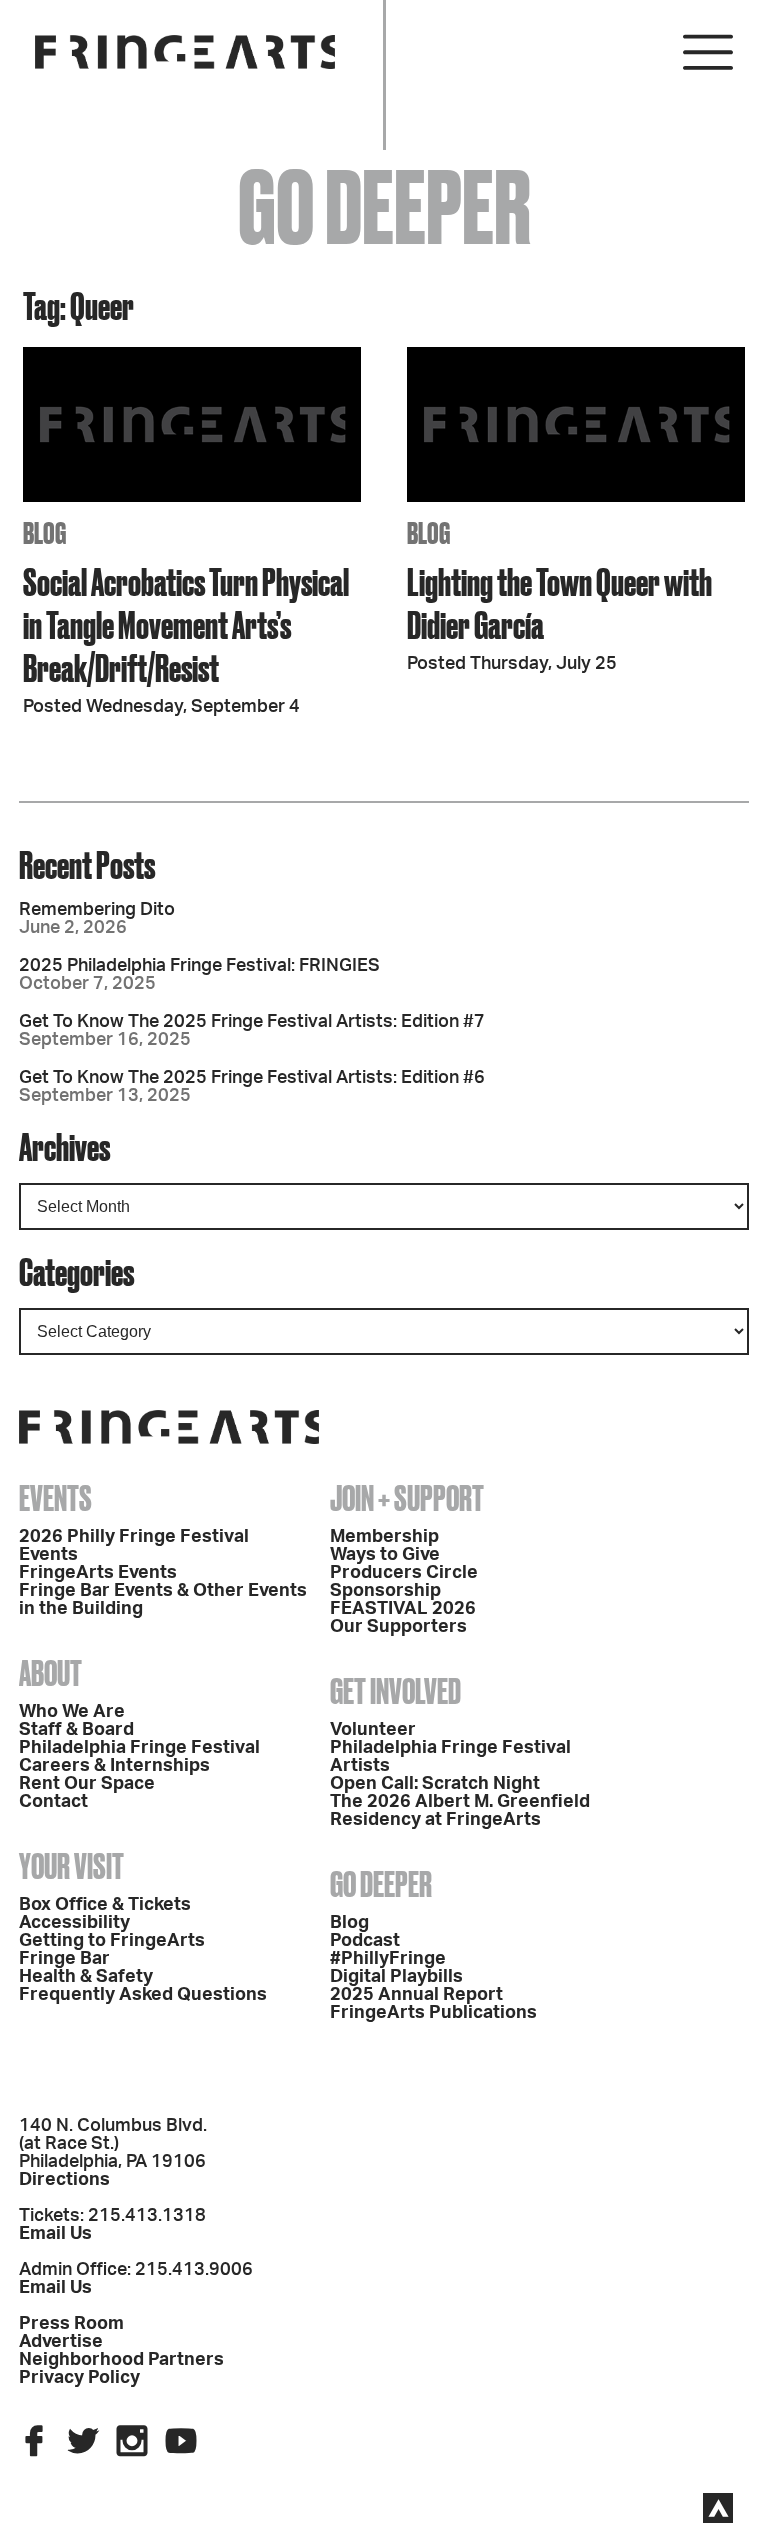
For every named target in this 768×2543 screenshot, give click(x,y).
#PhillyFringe (388, 1959)
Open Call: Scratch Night (435, 1784)
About (50, 1673)
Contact (53, 1802)
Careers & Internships (114, 1766)
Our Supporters (398, 1627)
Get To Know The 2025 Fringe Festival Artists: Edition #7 (252, 1022)
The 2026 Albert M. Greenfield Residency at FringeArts (460, 1811)
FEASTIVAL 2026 (403, 1609)
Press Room (71, 2324)
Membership (384, 1537)
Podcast (365, 1941)
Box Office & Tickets (105, 1905)
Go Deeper (381, 1884)
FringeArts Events (98, 1573)
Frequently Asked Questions (143, 1995)
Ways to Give (385, 1555)
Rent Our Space (87, 1784)
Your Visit (71, 1866)
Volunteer (373, 1730)
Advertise (61, 2342)
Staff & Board (76, 1730)
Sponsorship (385, 1591)
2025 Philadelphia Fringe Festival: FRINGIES (199, 966)
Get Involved (395, 1691)
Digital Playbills (396, 1977)
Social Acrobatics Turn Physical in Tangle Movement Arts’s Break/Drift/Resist (186, 624)
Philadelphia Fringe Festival (139, 1748)
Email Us (55, 2234)
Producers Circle (404, 1573)
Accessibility (74, 1923)
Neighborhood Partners (121, 2360)
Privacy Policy (79, 2378)
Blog (349, 1923)
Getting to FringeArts (112, 1941)
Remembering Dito (97, 910)
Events (55, 1498)
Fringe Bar (64, 1959)
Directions (64, 2180)
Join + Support (407, 1498)
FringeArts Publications (433, 2013)
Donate (484, 782)
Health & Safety (86, 1977)
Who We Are (72, 1712)
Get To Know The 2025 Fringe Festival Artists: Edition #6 (252, 1078)
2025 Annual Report (416, 1995)
